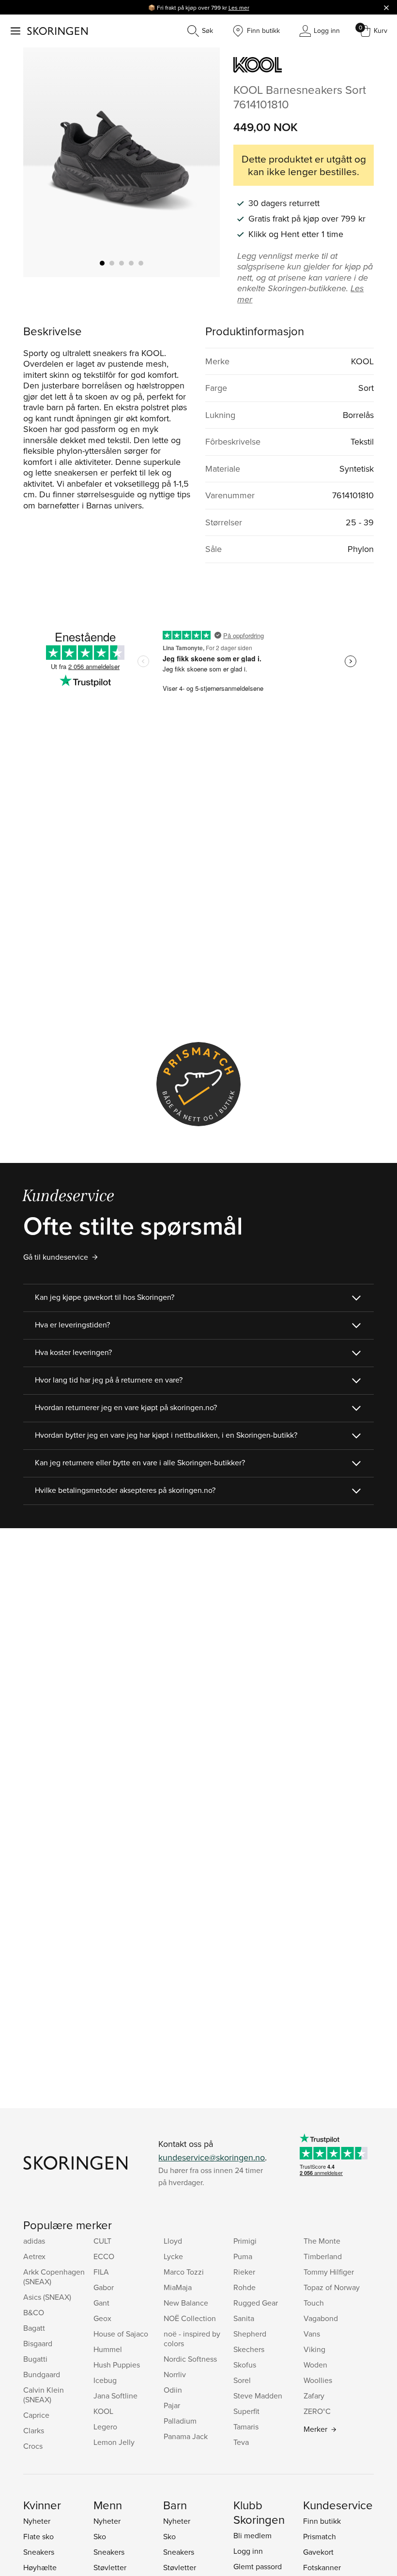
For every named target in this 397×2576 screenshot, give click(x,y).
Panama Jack (186, 2436)
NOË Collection (190, 2318)
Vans (312, 2334)
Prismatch (320, 2536)
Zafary (314, 2396)
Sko (100, 2536)
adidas (34, 2241)
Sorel (242, 2380)
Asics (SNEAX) (47, 2297)
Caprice (36, 2415)
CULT (102, 2241)
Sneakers (39, 2552)
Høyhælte (40, 2567)
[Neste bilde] (201, 163)
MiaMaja (178, 2287)
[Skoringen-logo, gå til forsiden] (57, 31)
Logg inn (248, 2551)
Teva (241, 2442)
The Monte (322, 2241)
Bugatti (35, 2359)
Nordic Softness (190, 2359)
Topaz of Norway (332, 2287)
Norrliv (175, 2374)
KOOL (103, 2411)
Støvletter (110, 2567)
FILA (101, 2272)
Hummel (108, 2349)
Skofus (245, 2365)
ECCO (104, 2256)
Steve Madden (258, 2396)
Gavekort (318, 2552)
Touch (314, 2303)
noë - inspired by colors (192, 2338)
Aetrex (34, 2256)
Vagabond (321, 2318)
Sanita (244, 2318)
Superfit (246, 2411)
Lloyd (173, 2241)
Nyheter (37, 2521)
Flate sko (38, 2536)
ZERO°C (317, 2411)
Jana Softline (115, 2396)
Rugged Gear (256, 2303)
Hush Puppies (117, 2365)
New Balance (186, 2303)
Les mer (239, 7)
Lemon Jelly (114, 2442)
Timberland (323, 2256)
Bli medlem (252, 2535)
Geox (102, 2318)
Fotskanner (322, 2567)
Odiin (173, 2390)
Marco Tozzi (184, 2272)
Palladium (180, 2421)
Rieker (244, 2272)
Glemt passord (258, 2566)
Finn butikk (322, 2521)
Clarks (34, 2430)
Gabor (104, 2287)
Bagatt (34, 2328)
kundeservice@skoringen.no (212, 2157)
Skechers (249, 2349)
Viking (314, 2349)
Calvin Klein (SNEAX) (44, 2395)
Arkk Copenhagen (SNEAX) (54, 2277)
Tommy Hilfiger (329, 2272)
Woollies (318, 2380)
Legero (105, 2427)
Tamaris (246, 2427)
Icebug (105, 2380)
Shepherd (250, 2334)
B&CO (34, 2312)
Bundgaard (42, 2374)
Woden (315, 2365)
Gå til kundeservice (56, 1257)
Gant (101, 2303)
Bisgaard (38, 2343)
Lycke (173, 2256)
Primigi (245, 2241)
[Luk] (386, 7)
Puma (243, 2256)
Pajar (172, 2405)
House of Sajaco (121, 2334)
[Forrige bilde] (42, 163)
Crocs (33, 2446)
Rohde (244, 2287)
